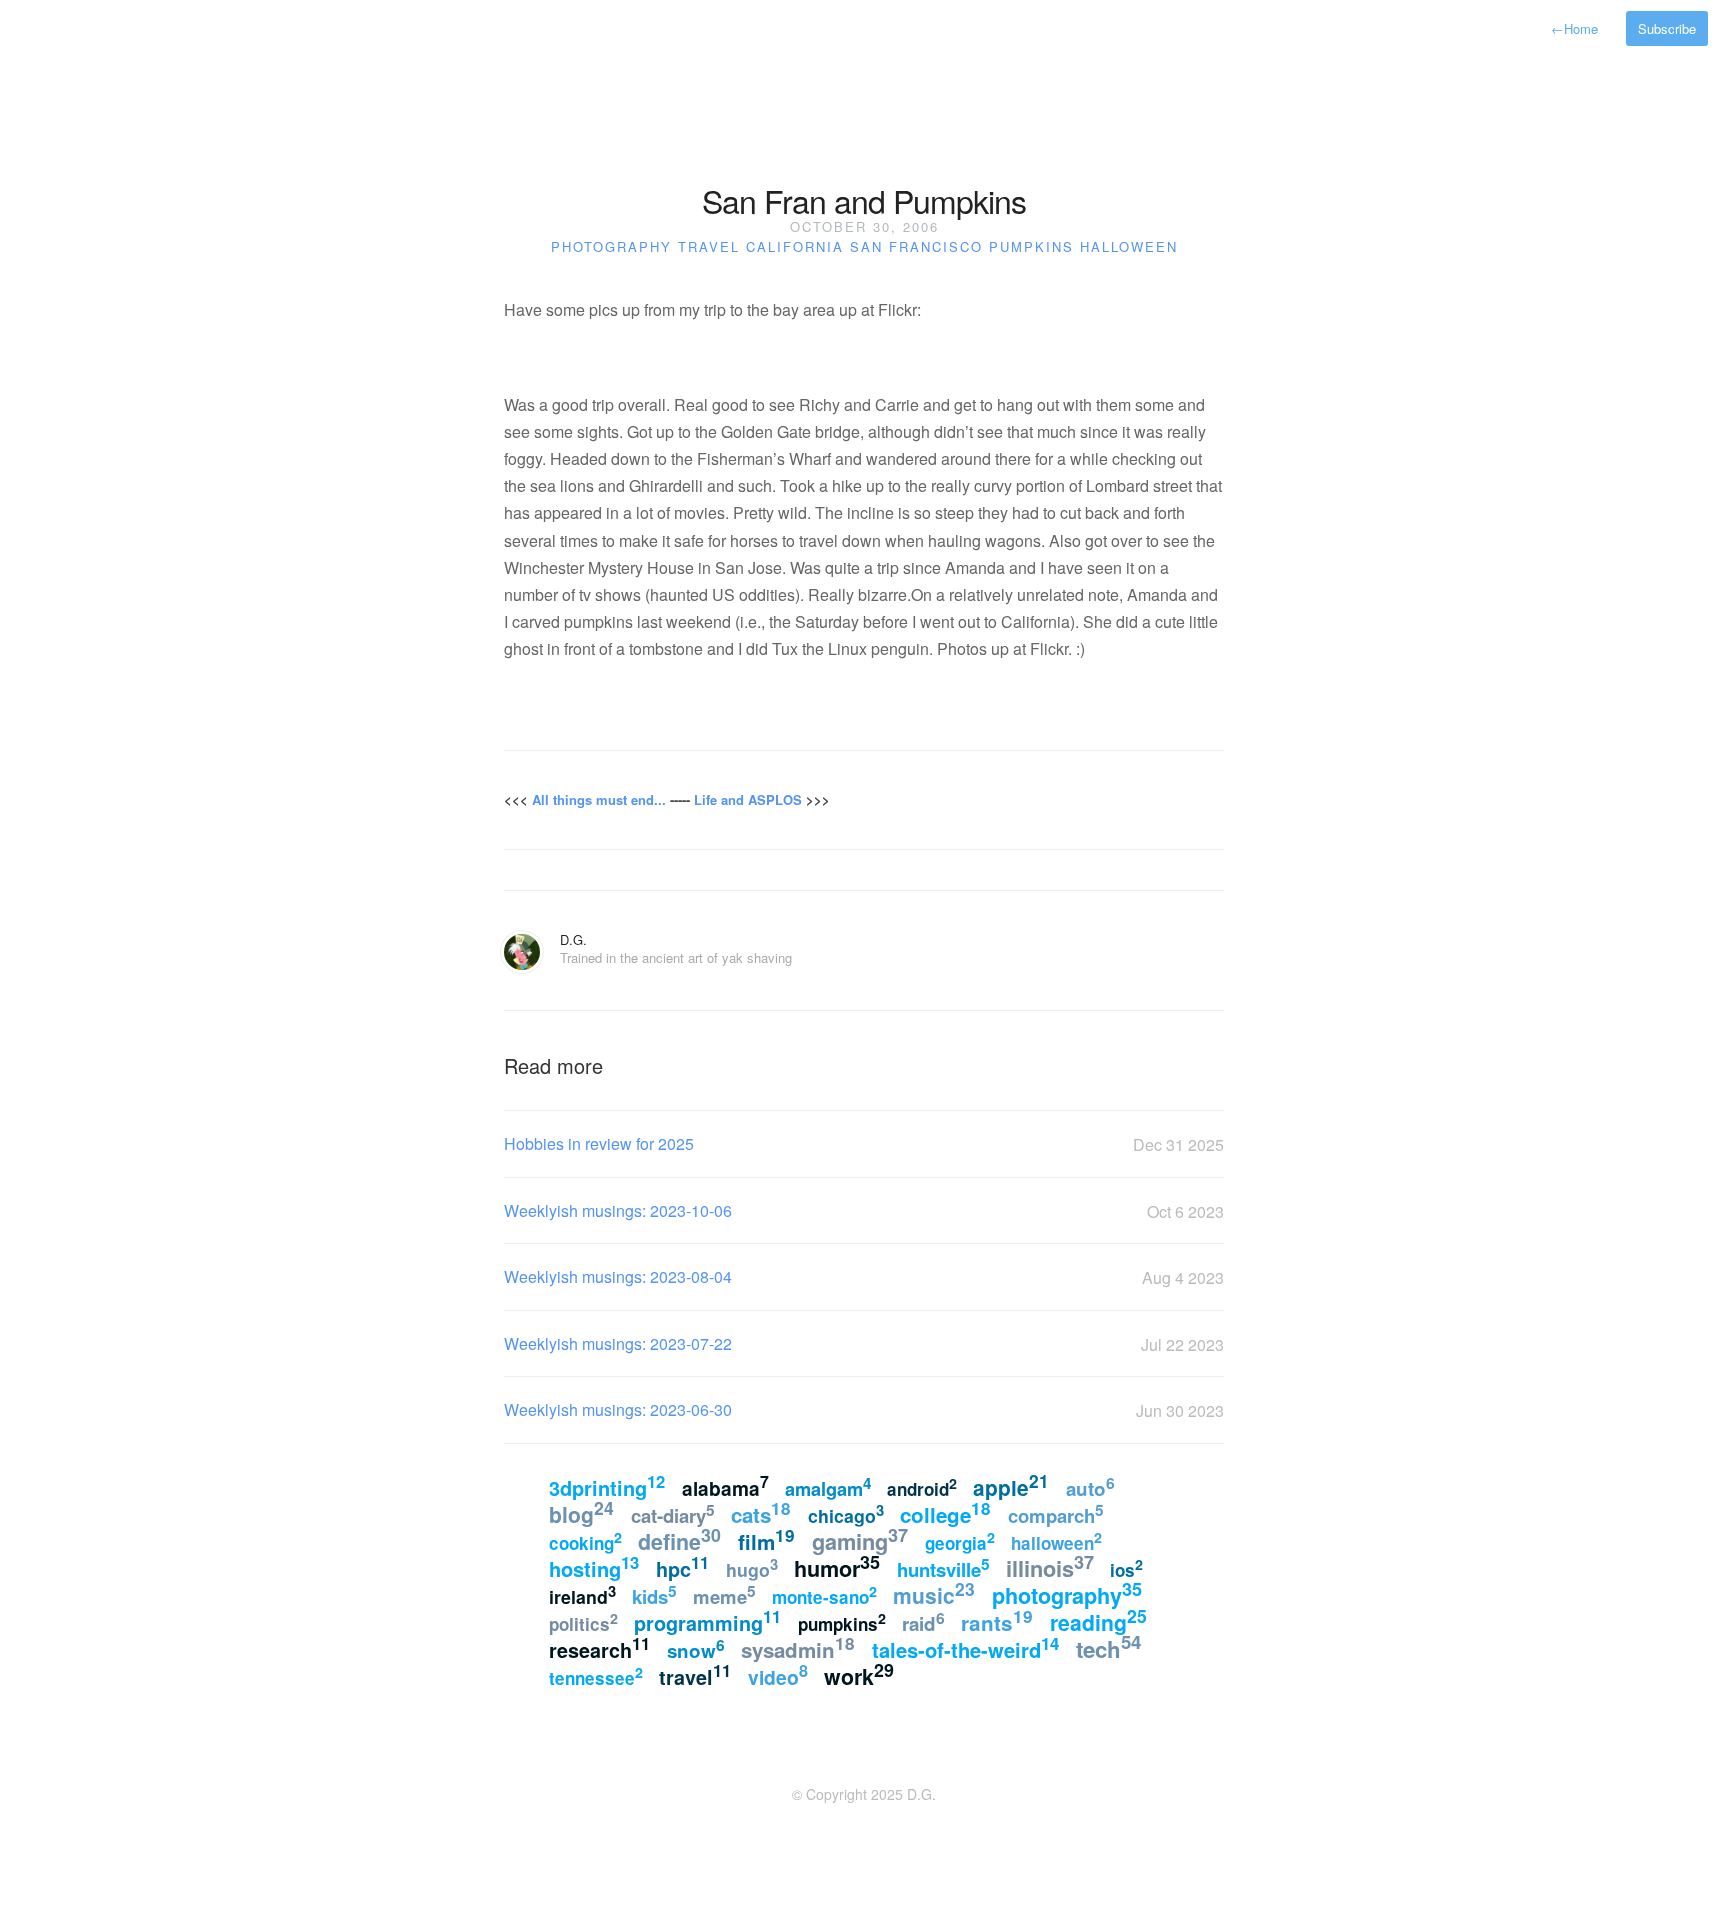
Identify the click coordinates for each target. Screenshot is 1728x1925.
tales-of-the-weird (965, 1647)
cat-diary (673, 1514)
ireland (582, 1594)
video (778, 1674)
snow (696, 1648)
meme (724, 1595)
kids (654, 1595)
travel (709, 246)
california (795, 246)
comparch (1056, 1514)
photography (611, 246)
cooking (585, 1541)
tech (1108, 1647)
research (599, 1648)
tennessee (596, 1676)
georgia (960, 1541)
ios (1126, 1568)
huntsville (943, 1568)
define (679, 1539)
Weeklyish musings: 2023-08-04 (618, 1276)
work (859, 1674)
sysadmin (798, 1647)
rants (997, 1620)
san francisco (916, 246)
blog (581, 1512)
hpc (682, 1567)
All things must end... (599, 799)
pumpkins (1031, 246)
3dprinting (607, 1486)
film (766, 1539)
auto (1090, 1486)
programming (707, 1621)
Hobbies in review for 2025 (599, 1143)
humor (837, 1566)
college (945, 1512)
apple (1011, 1485)
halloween (1129, 246)
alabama (725, 1486)
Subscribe (1667, 28)
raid (923, 1621)
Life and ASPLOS (748, 799)
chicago (846, 1513)
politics (583, 1622)
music (934, 1593)
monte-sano (824, 1595)
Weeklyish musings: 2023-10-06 (618, 1210)
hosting (594, 1566)
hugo (752, 1567)
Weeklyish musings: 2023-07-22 (618, 1343)
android (922, 1487)
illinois (1050, 1566)
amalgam (828, 1487)
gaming (860, 1539)
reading (1098, 1620)
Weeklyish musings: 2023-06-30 (618, 1409)
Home (1574, 28)
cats (761, 1512)
